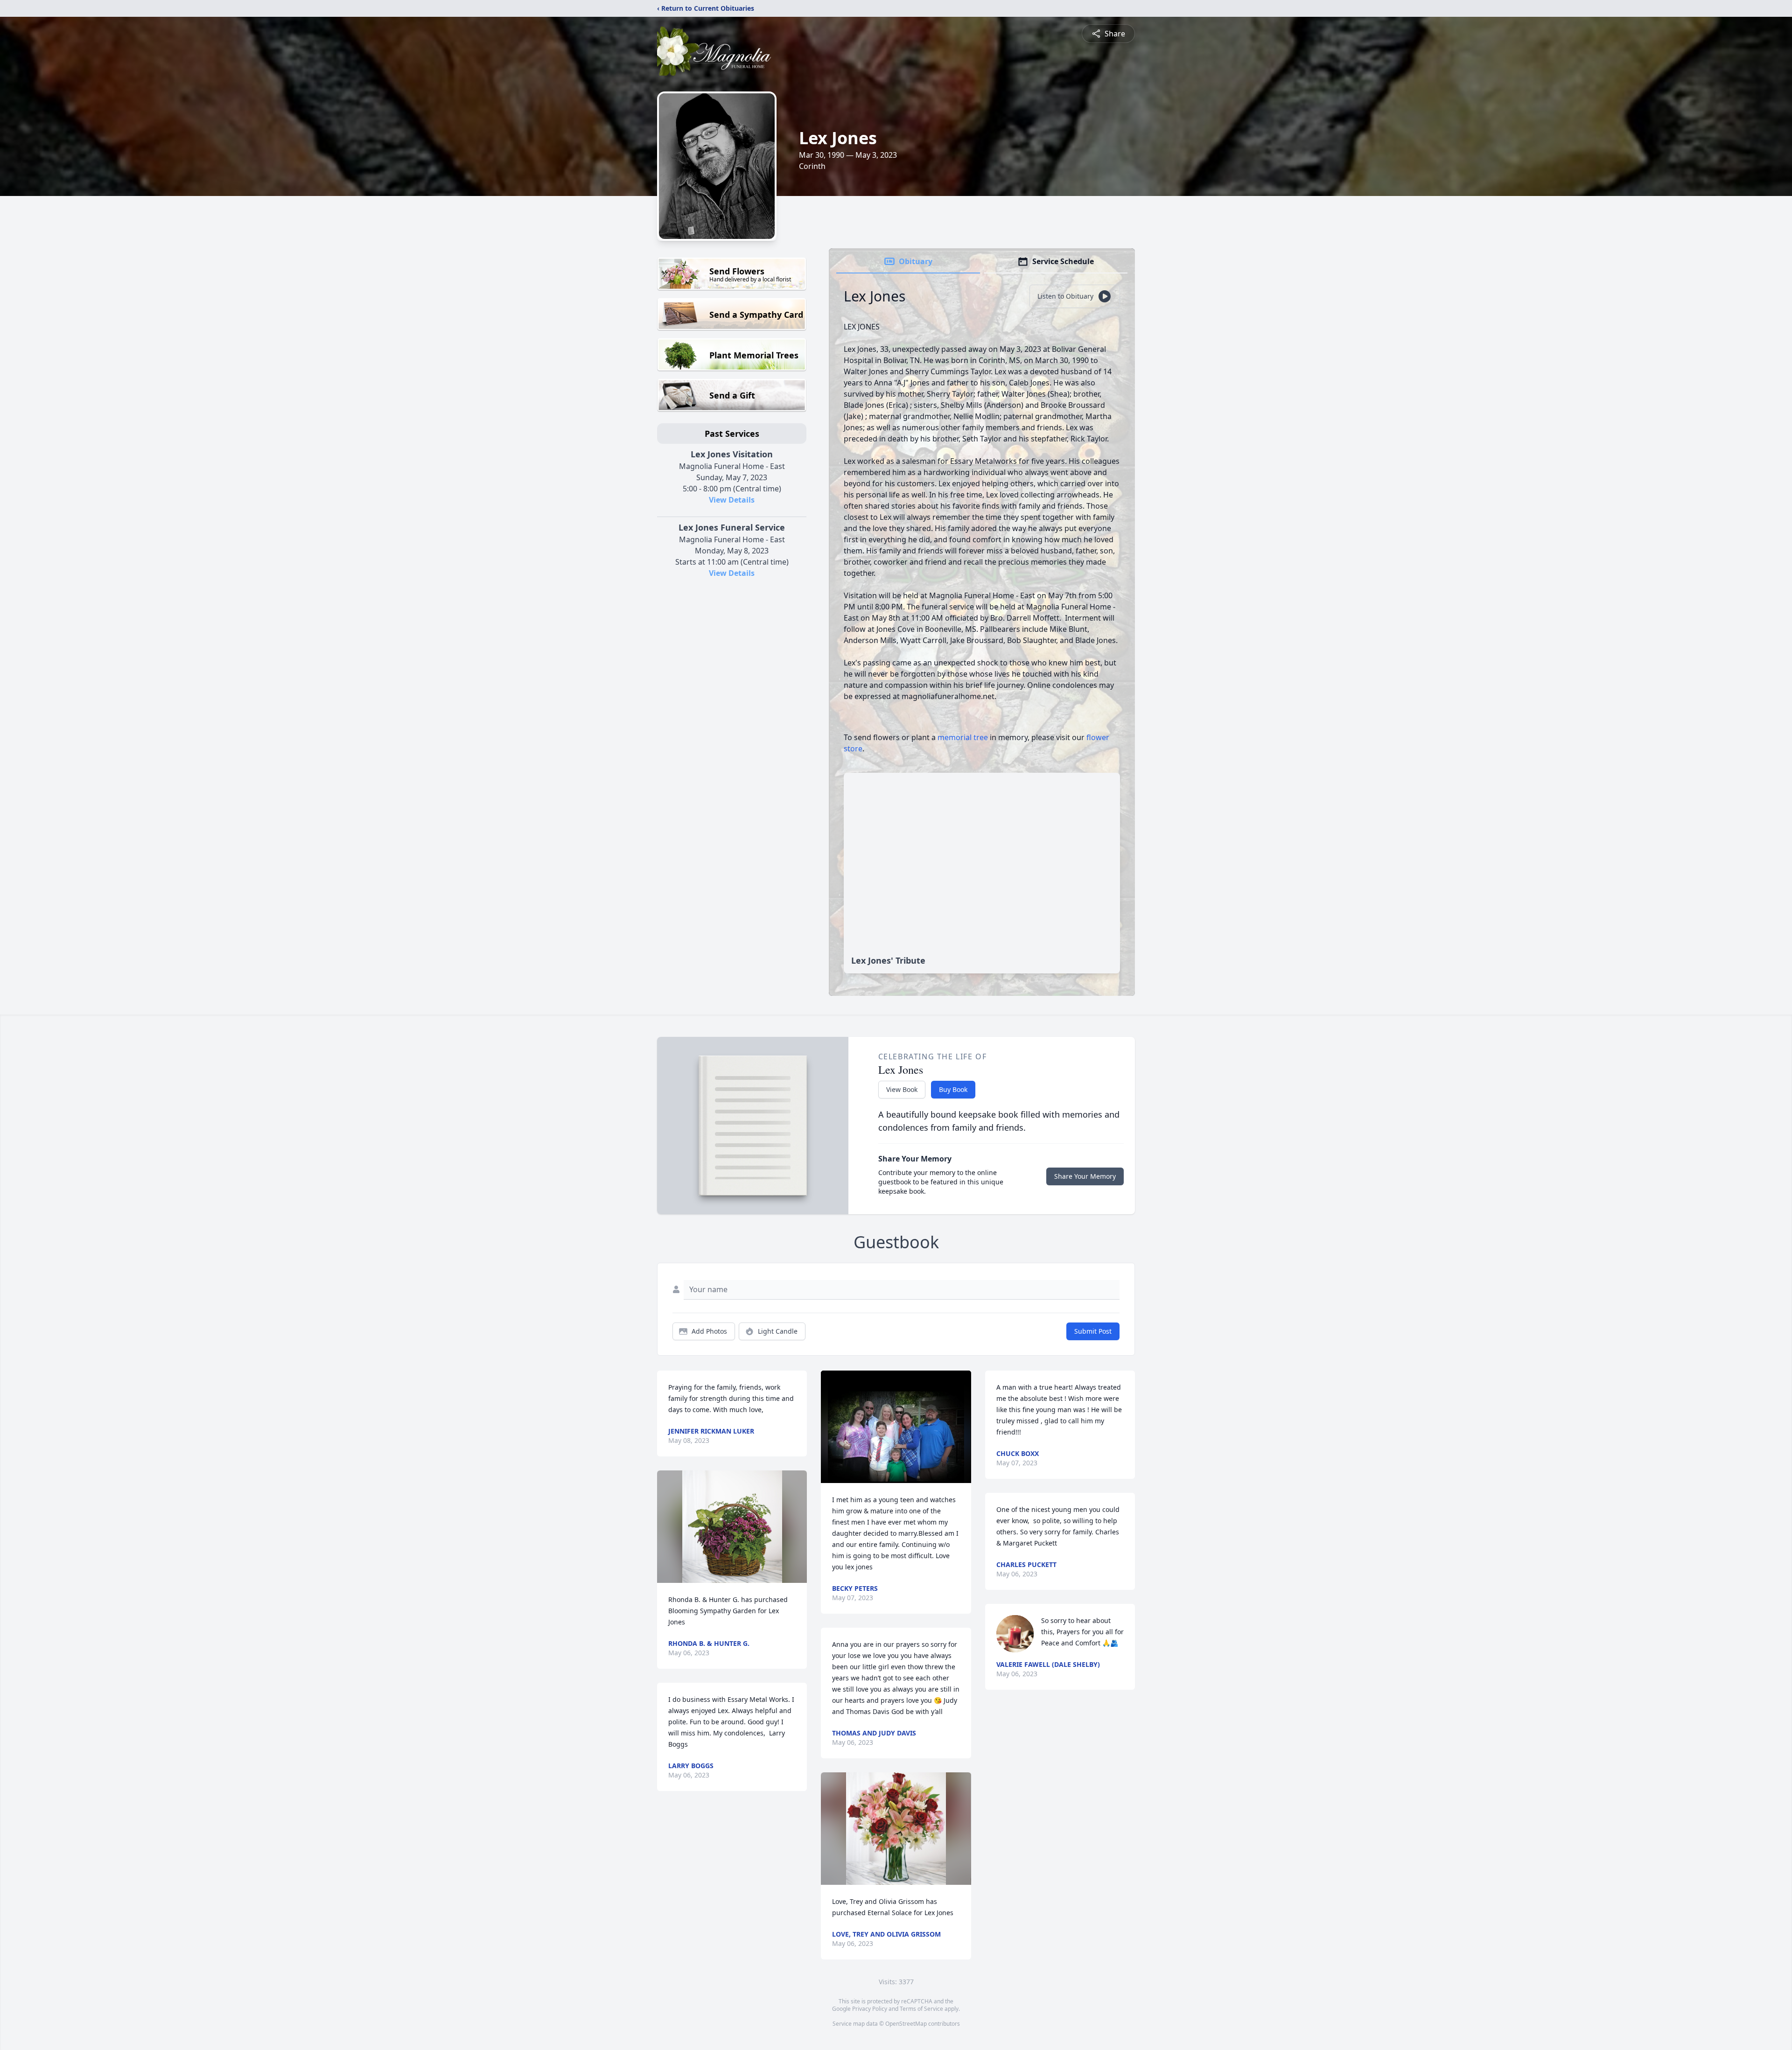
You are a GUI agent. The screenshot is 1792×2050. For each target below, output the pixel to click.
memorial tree (963, 737)
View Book (902, 1089)
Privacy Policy (870, 2009)
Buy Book (953, 1089)
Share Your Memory (1085, 1176)
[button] (732, 1527)
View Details (732, 500)
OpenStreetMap (906, 2024)
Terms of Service (921, 2009)
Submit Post (1093, 1331)
